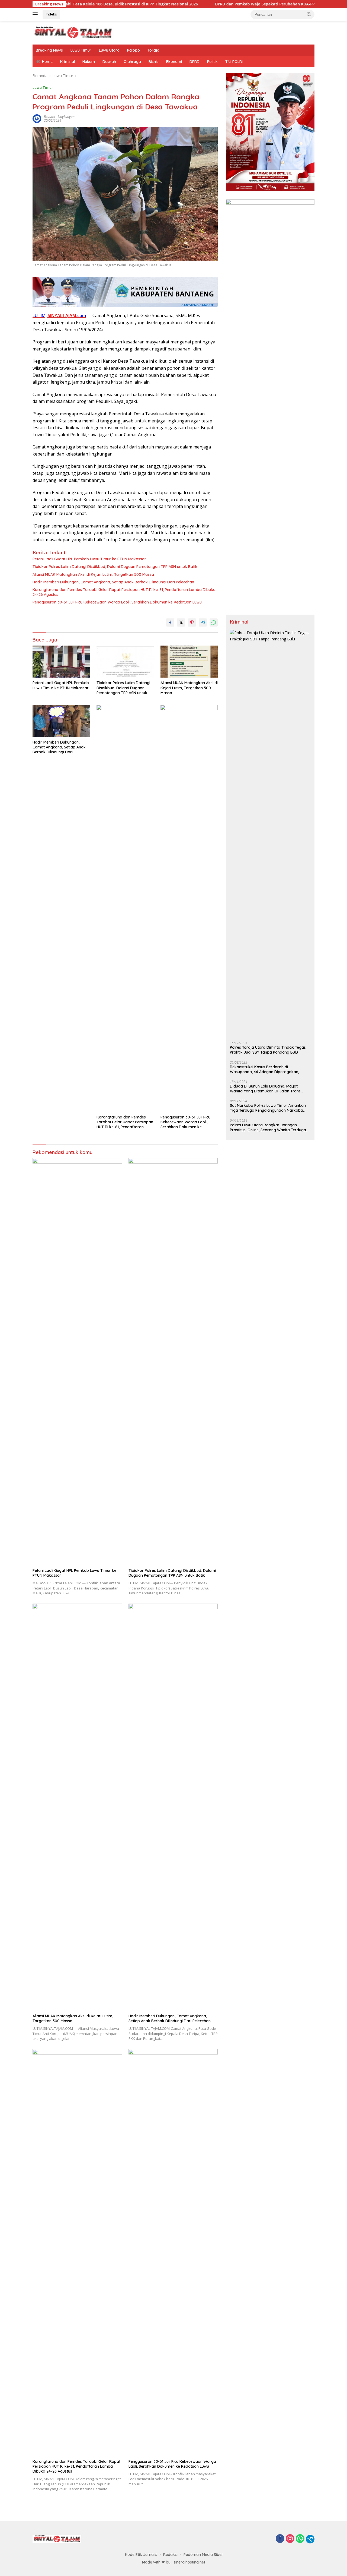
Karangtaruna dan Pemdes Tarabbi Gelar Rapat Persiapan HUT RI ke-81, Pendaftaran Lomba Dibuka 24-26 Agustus (124, 592)
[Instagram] (290, 2539)
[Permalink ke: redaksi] (37, 118)
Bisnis (154, 62)
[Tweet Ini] (181, 622)
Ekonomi (174, 62)
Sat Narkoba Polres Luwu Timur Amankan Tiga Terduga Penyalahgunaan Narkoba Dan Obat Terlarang (268, 1108)
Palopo (134, 50)
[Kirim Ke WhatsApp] (214, 622)
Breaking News (49, 50)
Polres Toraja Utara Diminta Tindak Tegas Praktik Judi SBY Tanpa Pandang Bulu (268, 1050)
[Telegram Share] (203, 622)
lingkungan (66, 117)
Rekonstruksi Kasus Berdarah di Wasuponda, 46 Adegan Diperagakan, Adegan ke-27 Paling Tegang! (264, 1069)
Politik (212, 62)
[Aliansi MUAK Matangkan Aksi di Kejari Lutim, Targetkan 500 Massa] (189, 662)
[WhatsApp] (300, 2539)
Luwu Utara (109, 50)
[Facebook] (280, 2539)
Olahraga (132, 62)
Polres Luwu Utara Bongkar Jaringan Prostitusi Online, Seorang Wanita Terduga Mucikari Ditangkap (268, 1127)
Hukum (89, 62)
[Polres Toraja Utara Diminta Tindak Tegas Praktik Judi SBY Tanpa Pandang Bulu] (270, 833)
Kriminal (68, 62)
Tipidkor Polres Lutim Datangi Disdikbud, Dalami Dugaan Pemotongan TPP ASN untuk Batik (115, 567)
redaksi (49, 117)
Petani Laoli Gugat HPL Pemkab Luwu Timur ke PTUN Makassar (89, 559)
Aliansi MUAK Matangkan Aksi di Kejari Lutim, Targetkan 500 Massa (93, 574)
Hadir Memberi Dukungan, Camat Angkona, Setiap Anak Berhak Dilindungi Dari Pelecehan (113, 582)
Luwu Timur (81, 50)
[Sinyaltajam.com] (73, 32)
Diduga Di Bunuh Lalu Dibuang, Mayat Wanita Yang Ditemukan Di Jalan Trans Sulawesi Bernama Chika (265, 1089)
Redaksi (170, 2555)
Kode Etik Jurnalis (141, 2555)
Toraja (153, 50)
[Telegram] (310, 2539)
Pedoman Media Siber (203, 2555)
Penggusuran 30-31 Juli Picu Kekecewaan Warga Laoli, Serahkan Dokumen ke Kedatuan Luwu (117, 602)
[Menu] (36, 14)
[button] (309, 14)
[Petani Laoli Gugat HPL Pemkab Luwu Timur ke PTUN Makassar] (61, 662)
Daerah (109, 62)
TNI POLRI (234, 62)
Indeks (51, 14)
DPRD (195, 62)
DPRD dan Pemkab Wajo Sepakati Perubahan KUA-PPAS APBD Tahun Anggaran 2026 (238, 4)
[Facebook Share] (170, 622)
